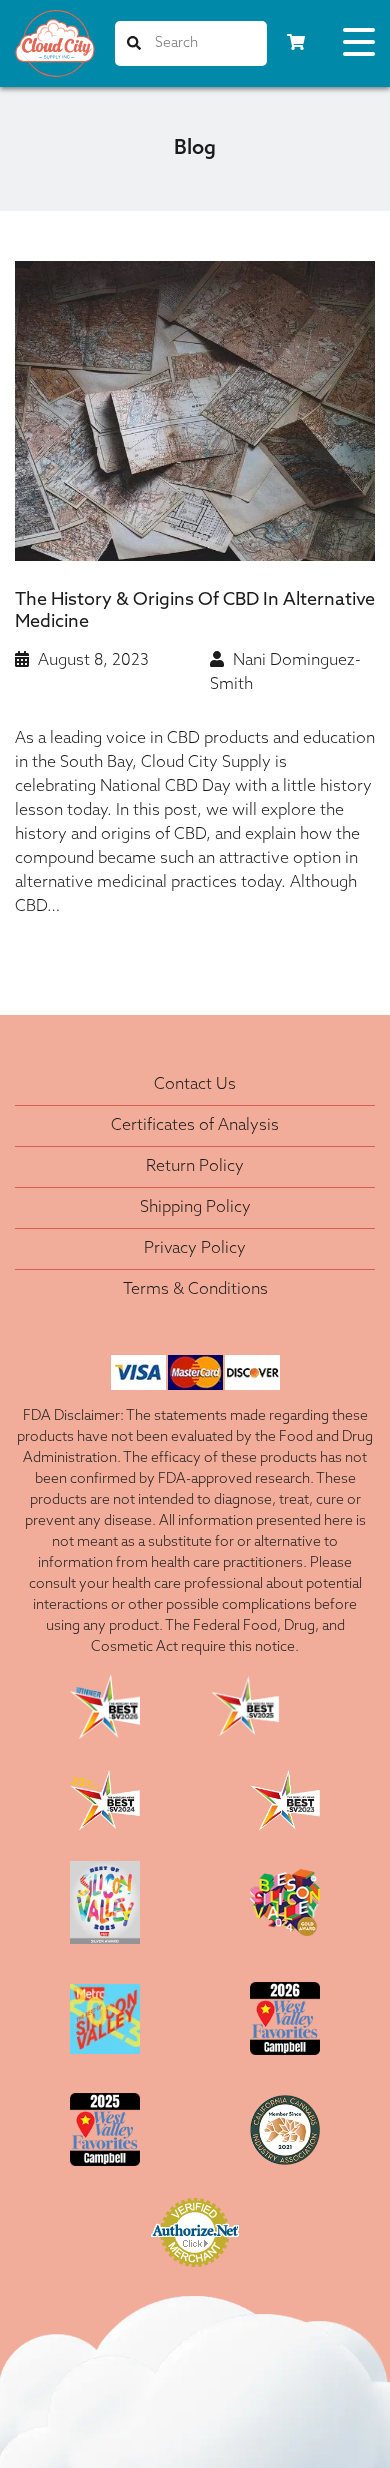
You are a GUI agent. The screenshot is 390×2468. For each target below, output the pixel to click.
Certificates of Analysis (195, 1126)
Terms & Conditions (195, 1290)
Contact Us (195, 1085)
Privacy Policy (195, 1249)
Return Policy (195, 1167)
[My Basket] (296, 44)
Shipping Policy (195, 1208)
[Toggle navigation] (359, 46)
